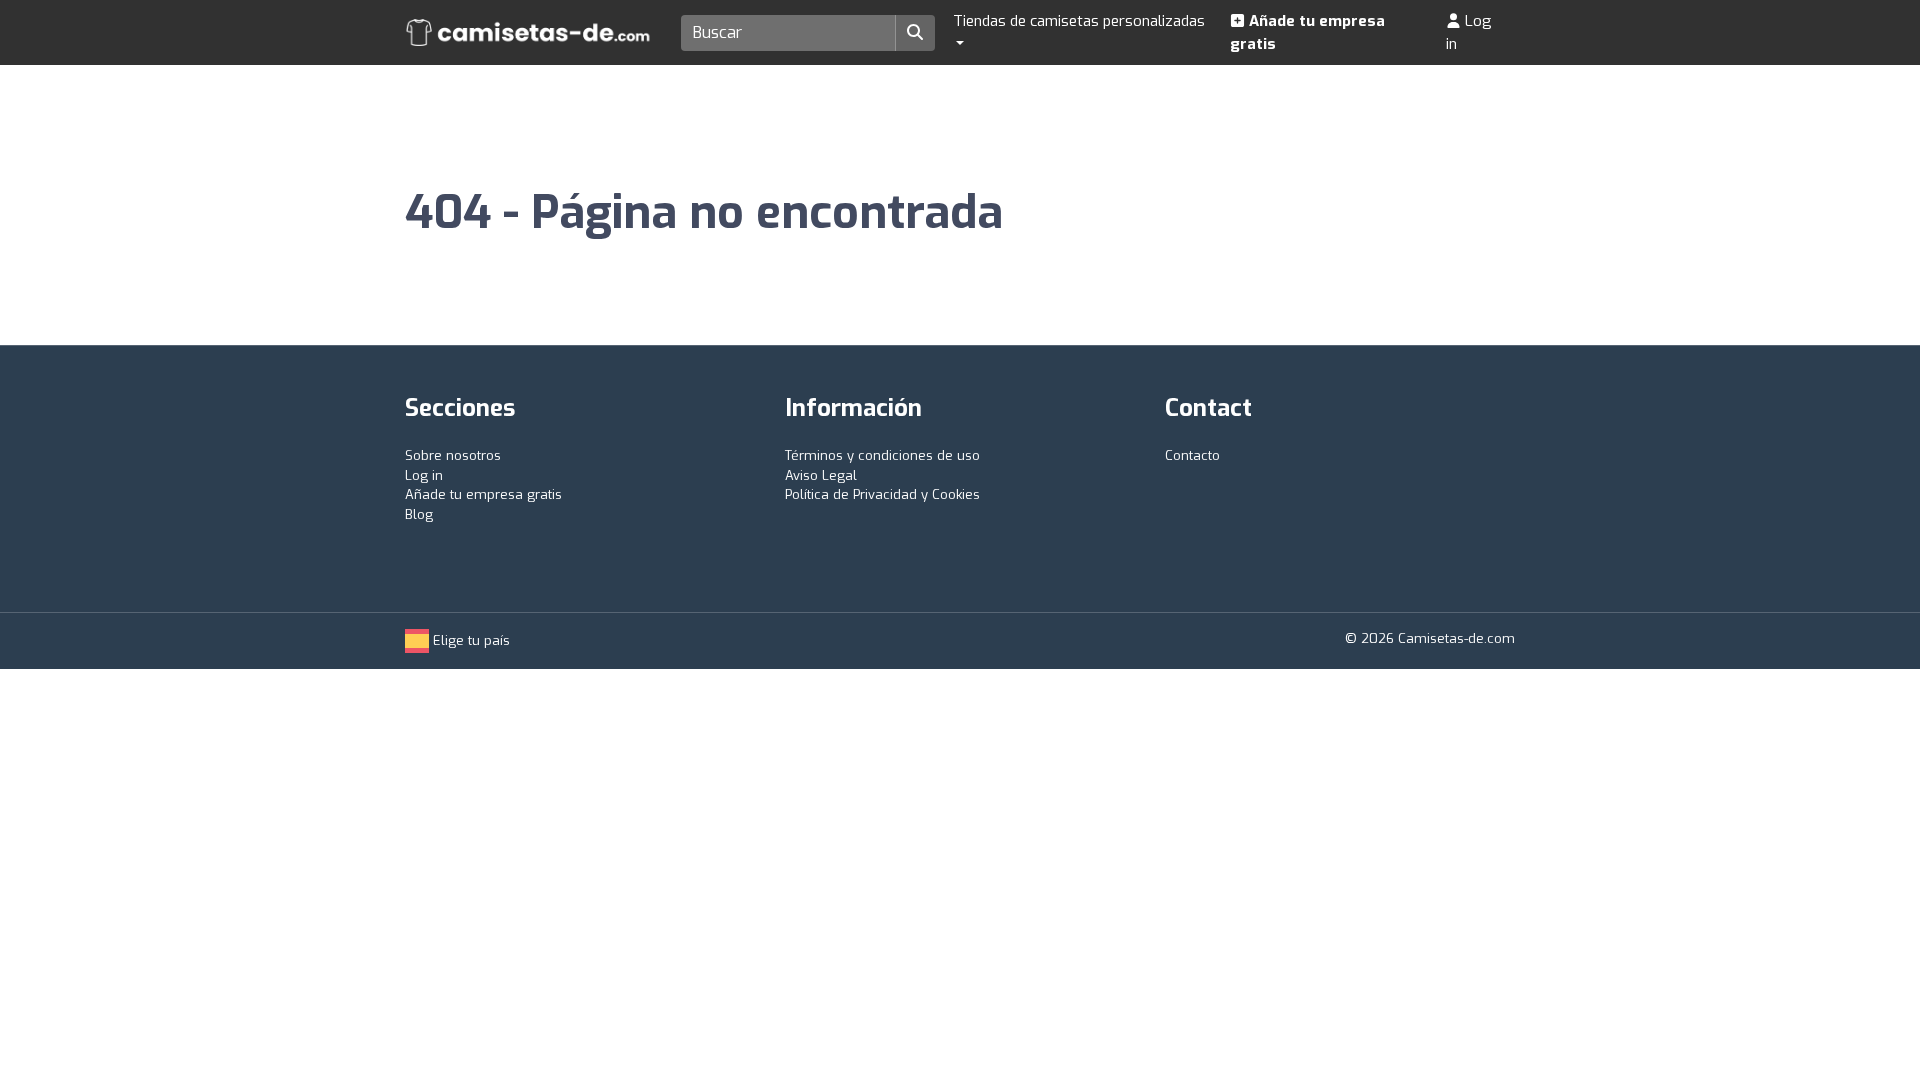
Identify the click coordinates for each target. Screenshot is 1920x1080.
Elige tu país (469, 640)
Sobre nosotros (453, 455)
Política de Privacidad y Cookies (882, 494)
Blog (419, 514)
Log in (1469, 32)
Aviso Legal (821, 475)
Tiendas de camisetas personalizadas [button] (1079, 21)
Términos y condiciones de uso (882, 455)
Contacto (1192, 455)
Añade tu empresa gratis (1307, 32)
